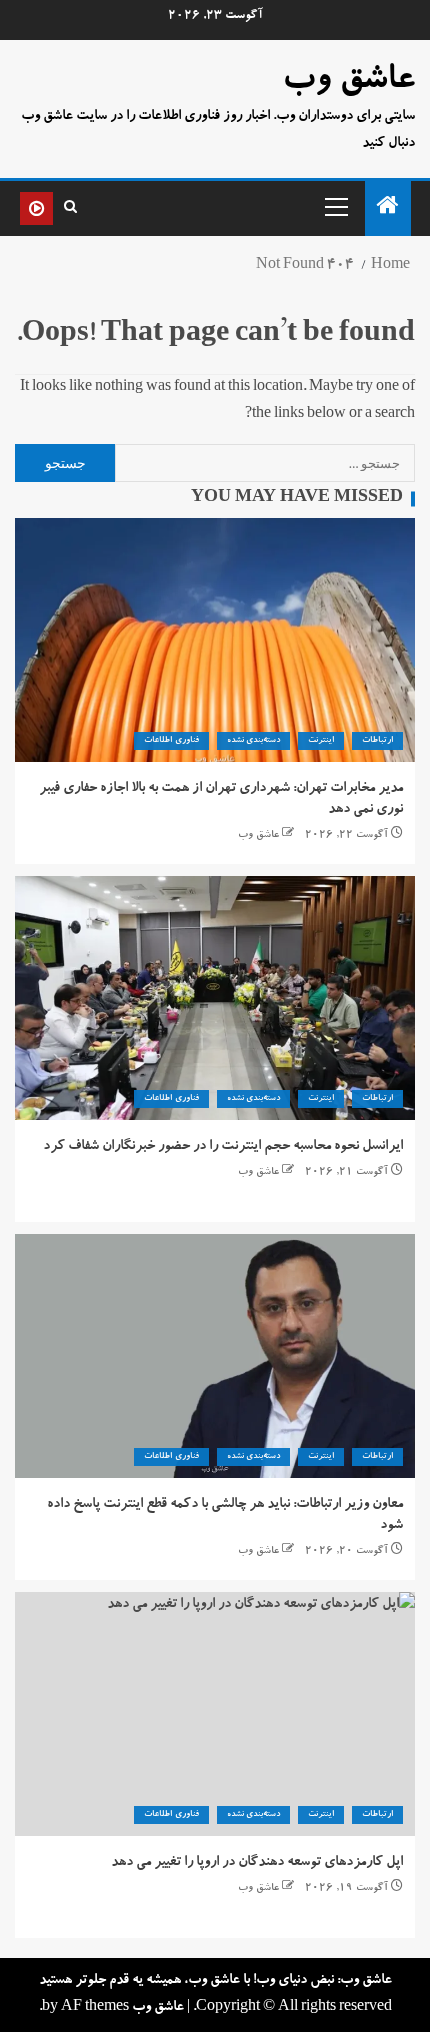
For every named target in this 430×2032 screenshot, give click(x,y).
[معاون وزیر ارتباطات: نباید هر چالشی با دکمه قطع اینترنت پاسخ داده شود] (215, 1356)
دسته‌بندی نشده (253, 741)
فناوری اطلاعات (171, 741)
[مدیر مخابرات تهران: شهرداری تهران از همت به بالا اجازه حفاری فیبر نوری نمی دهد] (215, 640)
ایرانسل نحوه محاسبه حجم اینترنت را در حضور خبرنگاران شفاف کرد (223, 1147)
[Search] (70, 208)
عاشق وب (348, 82)
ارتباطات (377, 741)
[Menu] (335, 206)
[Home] (388, 212)
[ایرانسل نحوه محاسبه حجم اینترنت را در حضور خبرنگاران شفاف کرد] (215, 998)
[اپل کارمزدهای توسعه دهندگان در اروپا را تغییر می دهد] (215, 1714)
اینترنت (321, 741)
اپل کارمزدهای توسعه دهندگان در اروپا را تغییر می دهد (257, 1863)
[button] (335, 206)
